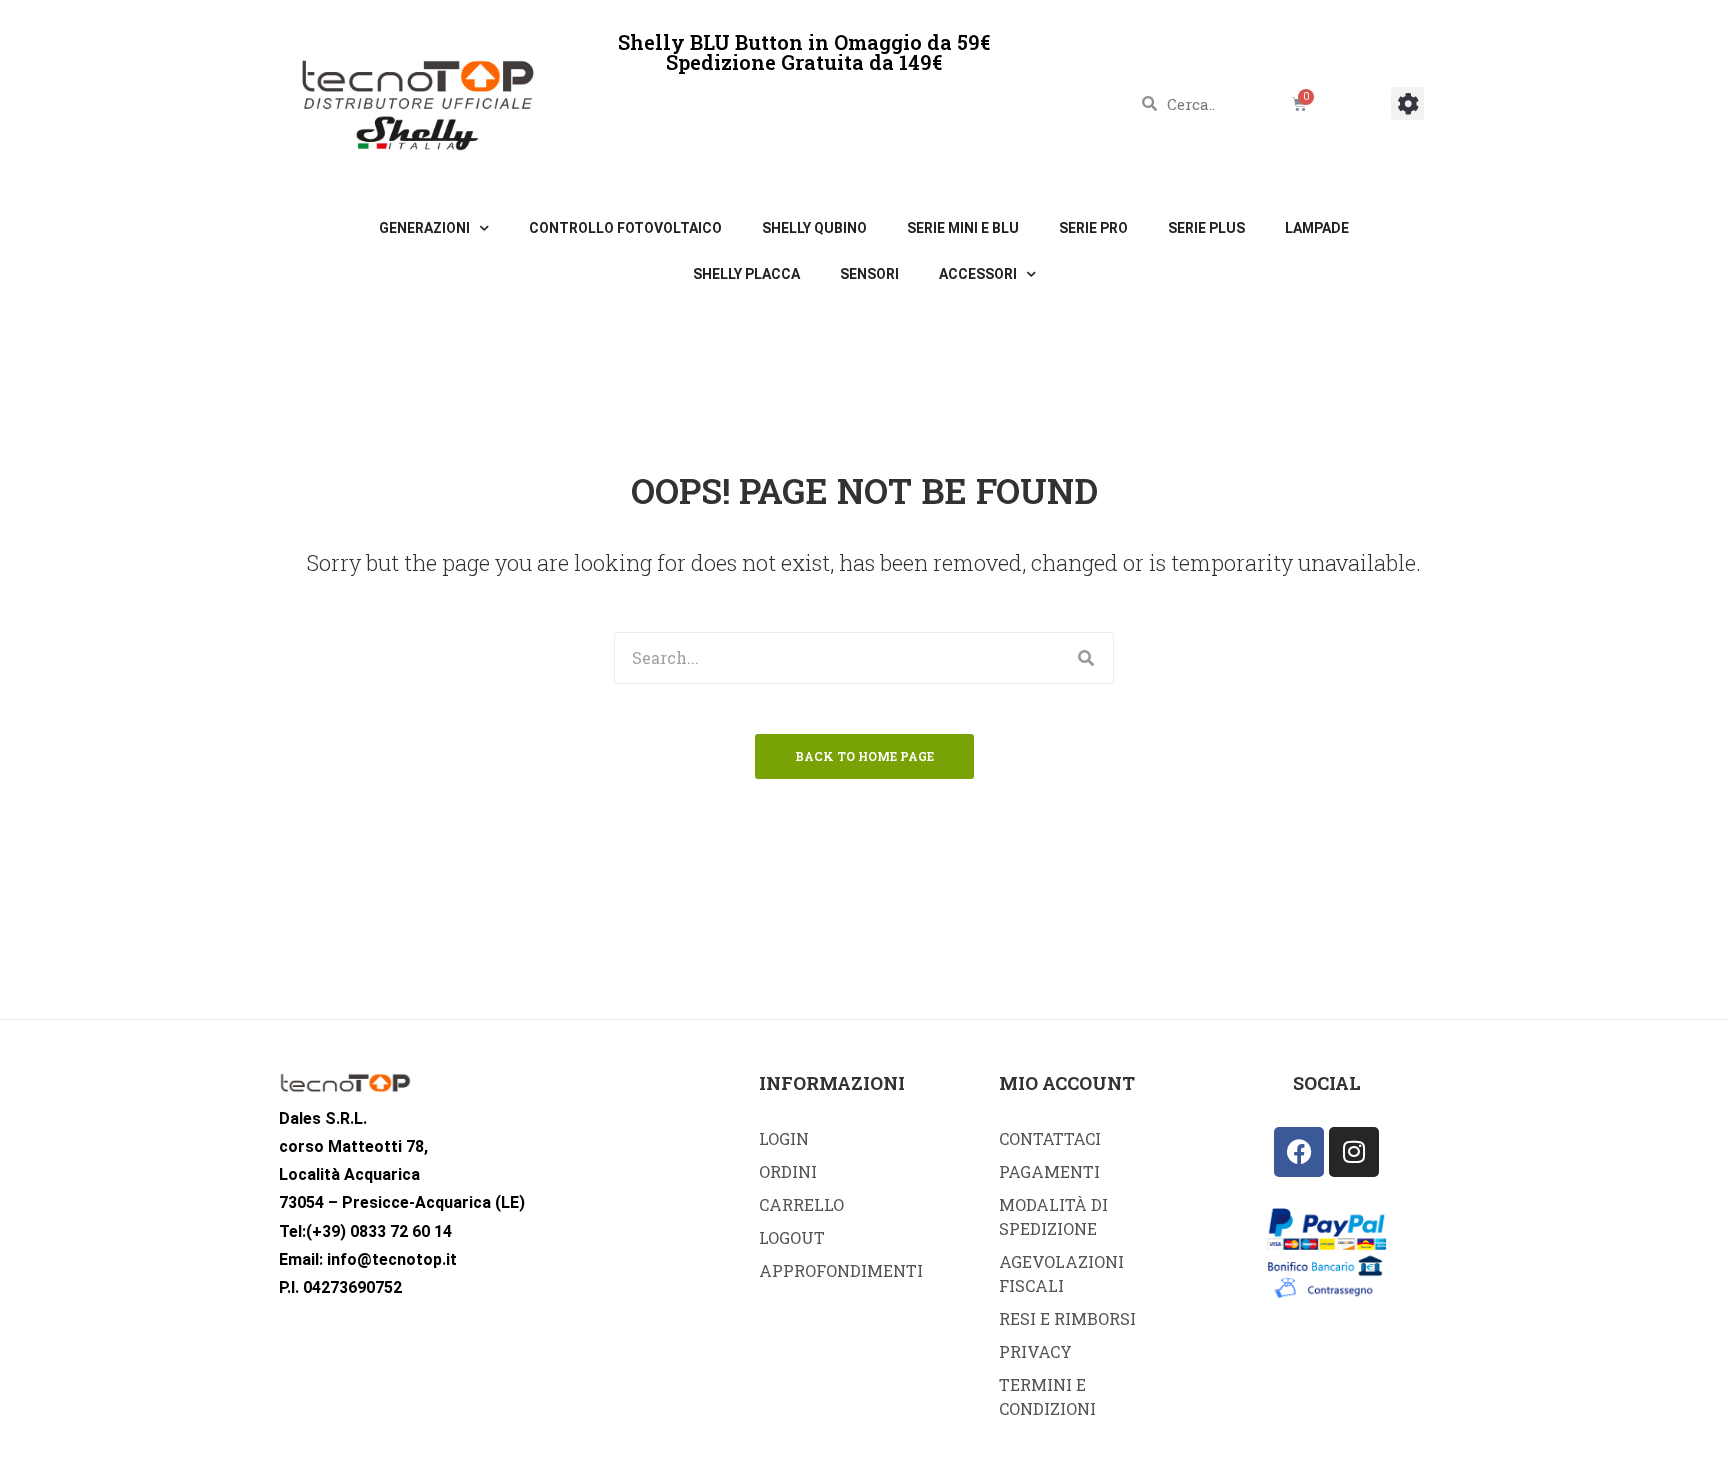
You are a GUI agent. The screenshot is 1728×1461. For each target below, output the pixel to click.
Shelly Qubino (814, 228)
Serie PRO (1093, 228)
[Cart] (1299, 103)
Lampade (1317, 228)
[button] (1407, 103)
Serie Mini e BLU (963, 228)
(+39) (326, 1231)
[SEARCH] (1087, 658)
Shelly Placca (746, 274)
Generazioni (424, 228)
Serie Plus (1206, 228)
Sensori (869, 274)
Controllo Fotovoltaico (625, 228)
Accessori (978, 274)
